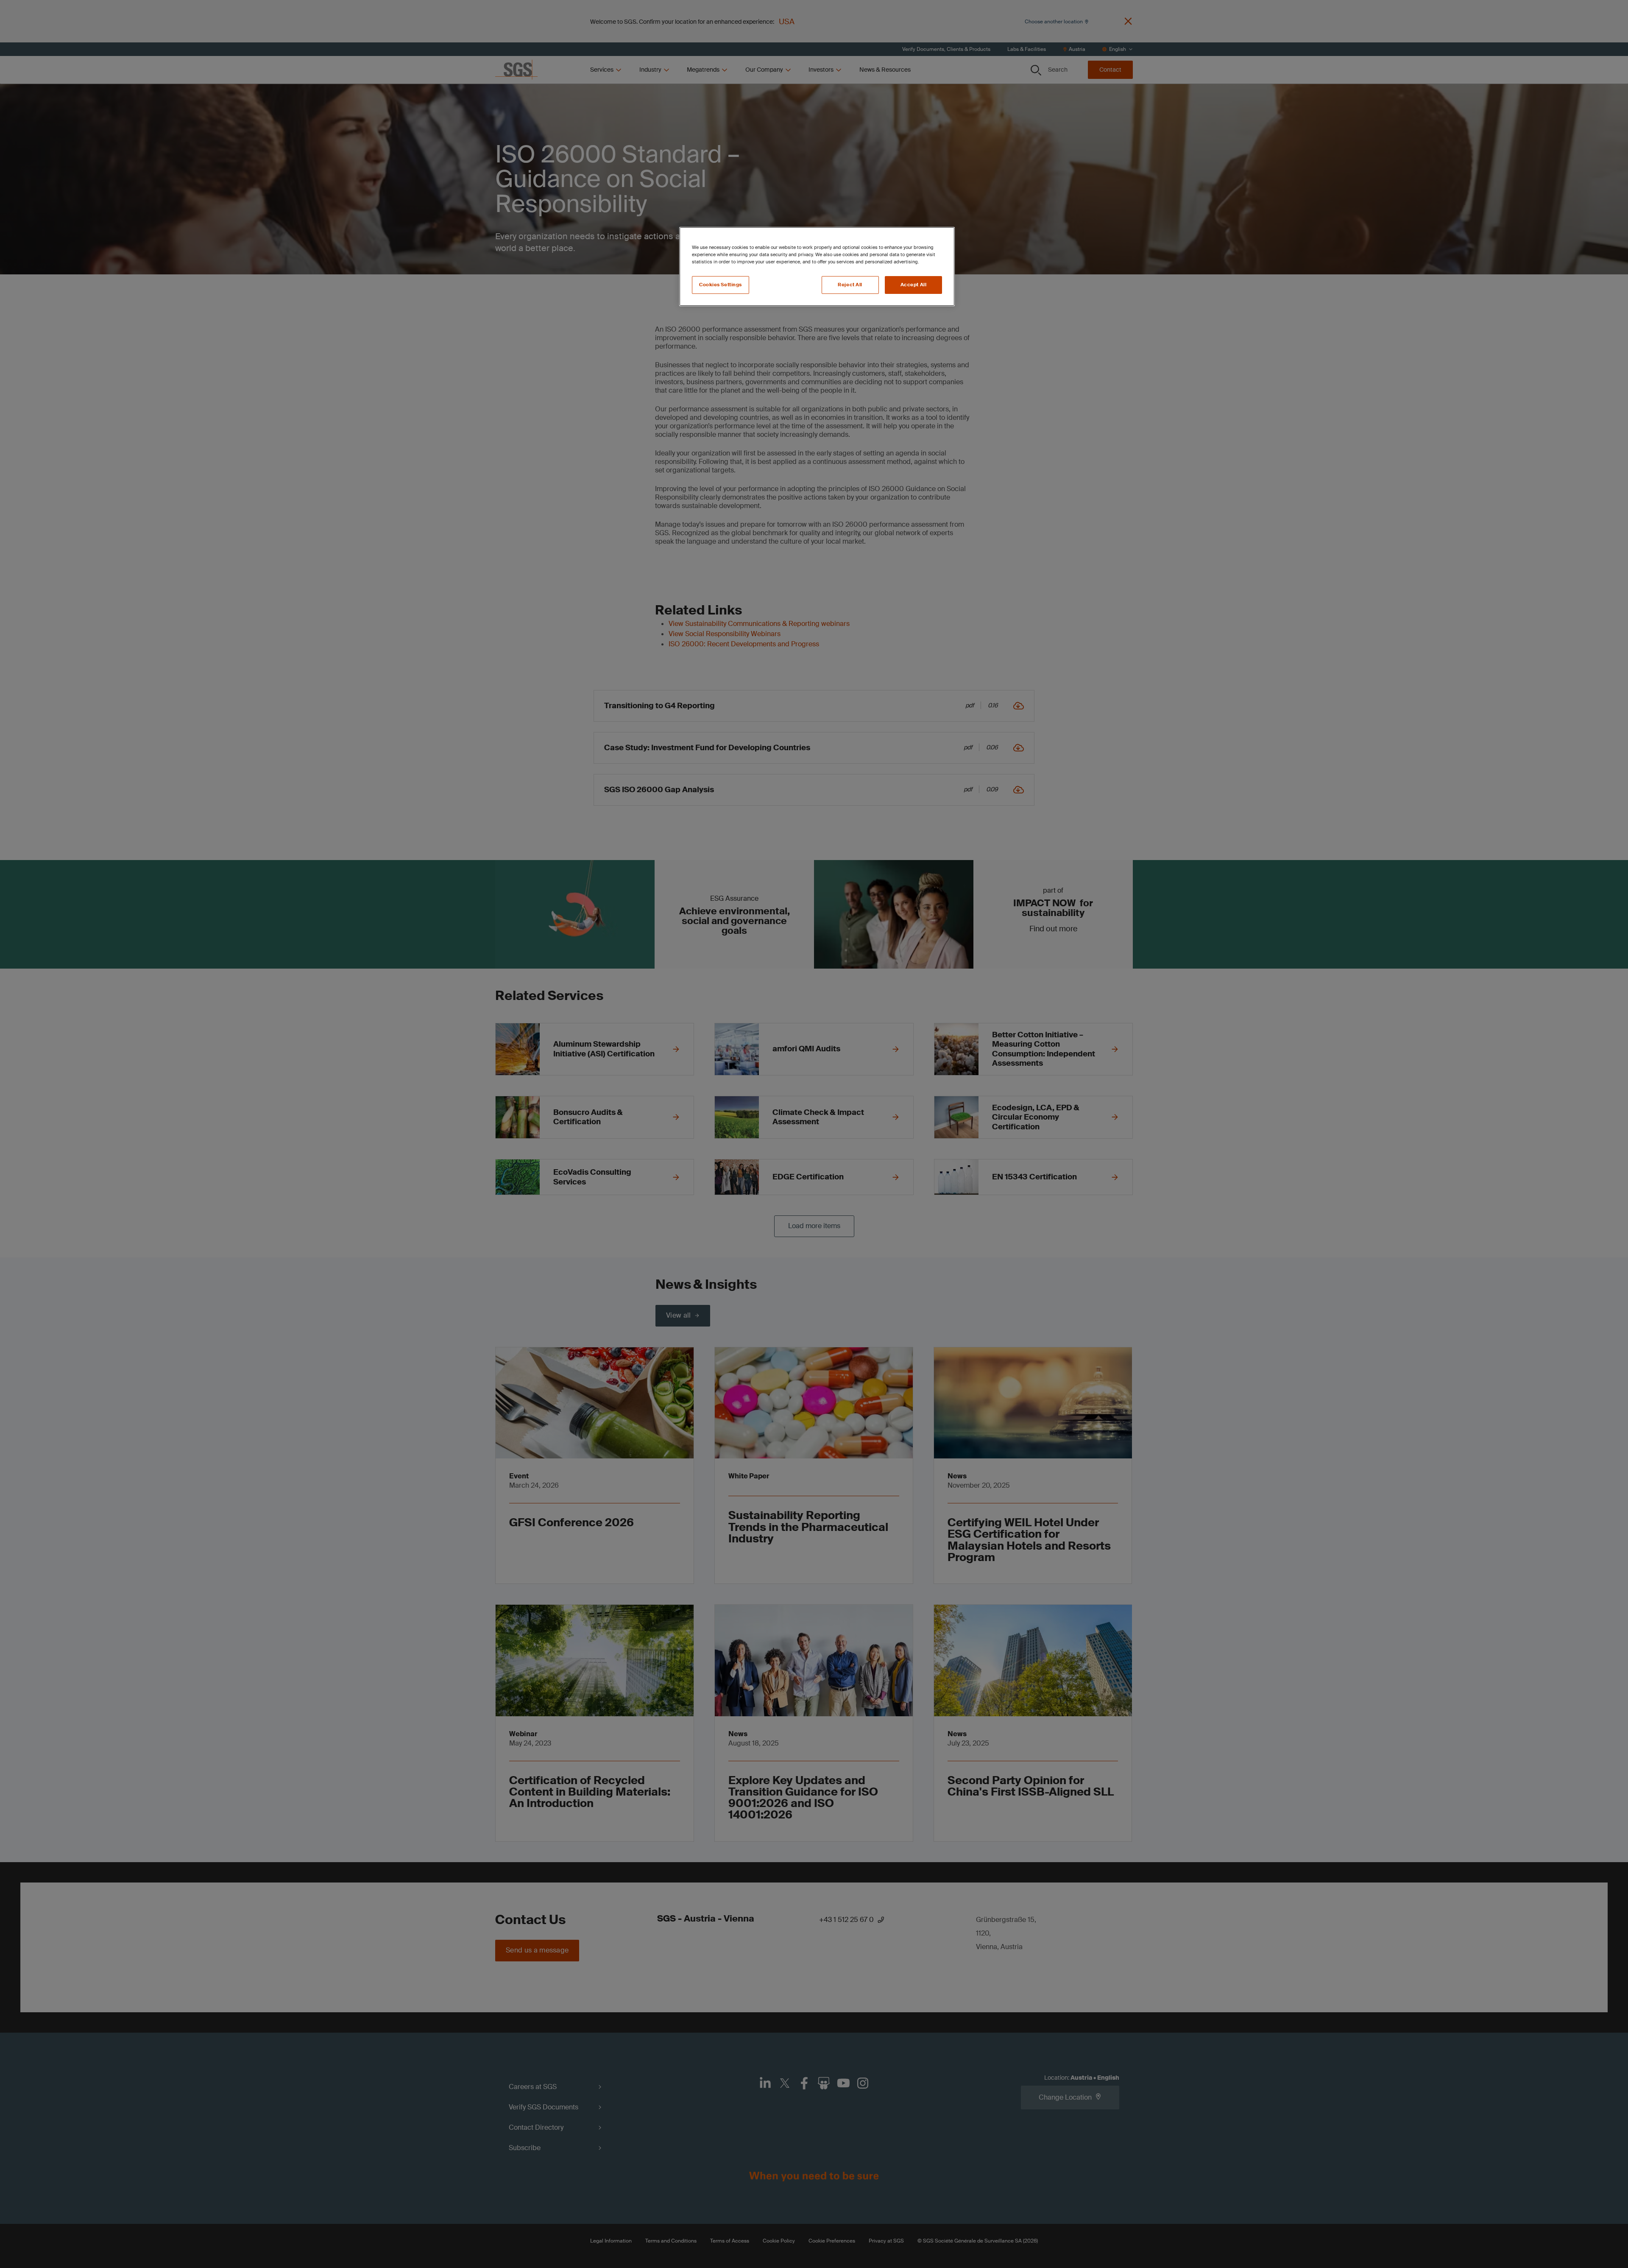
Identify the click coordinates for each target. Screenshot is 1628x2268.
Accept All (914, 285)
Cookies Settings (721, 285)
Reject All (850, 285)
